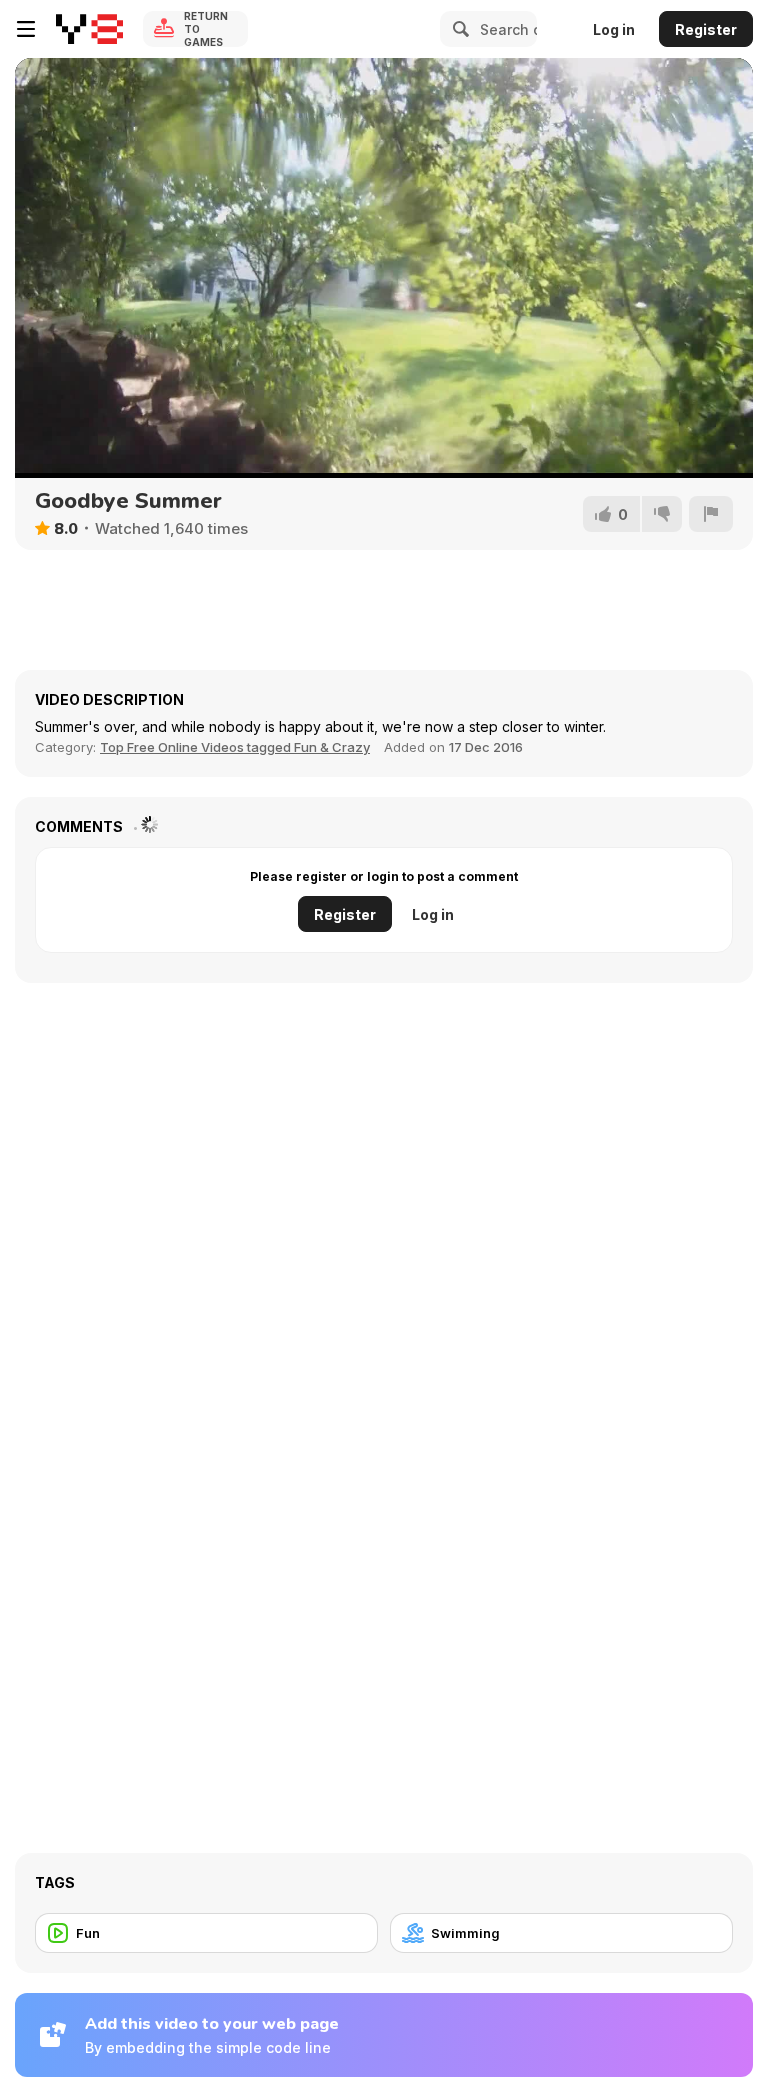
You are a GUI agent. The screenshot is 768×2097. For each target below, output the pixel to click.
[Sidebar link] (26, 29)
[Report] (711, 514)
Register (706, 29)
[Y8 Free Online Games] (89, 29)
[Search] (458, 29)
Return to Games (206, 29)
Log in (614, 29)
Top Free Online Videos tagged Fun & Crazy (235, 747)
